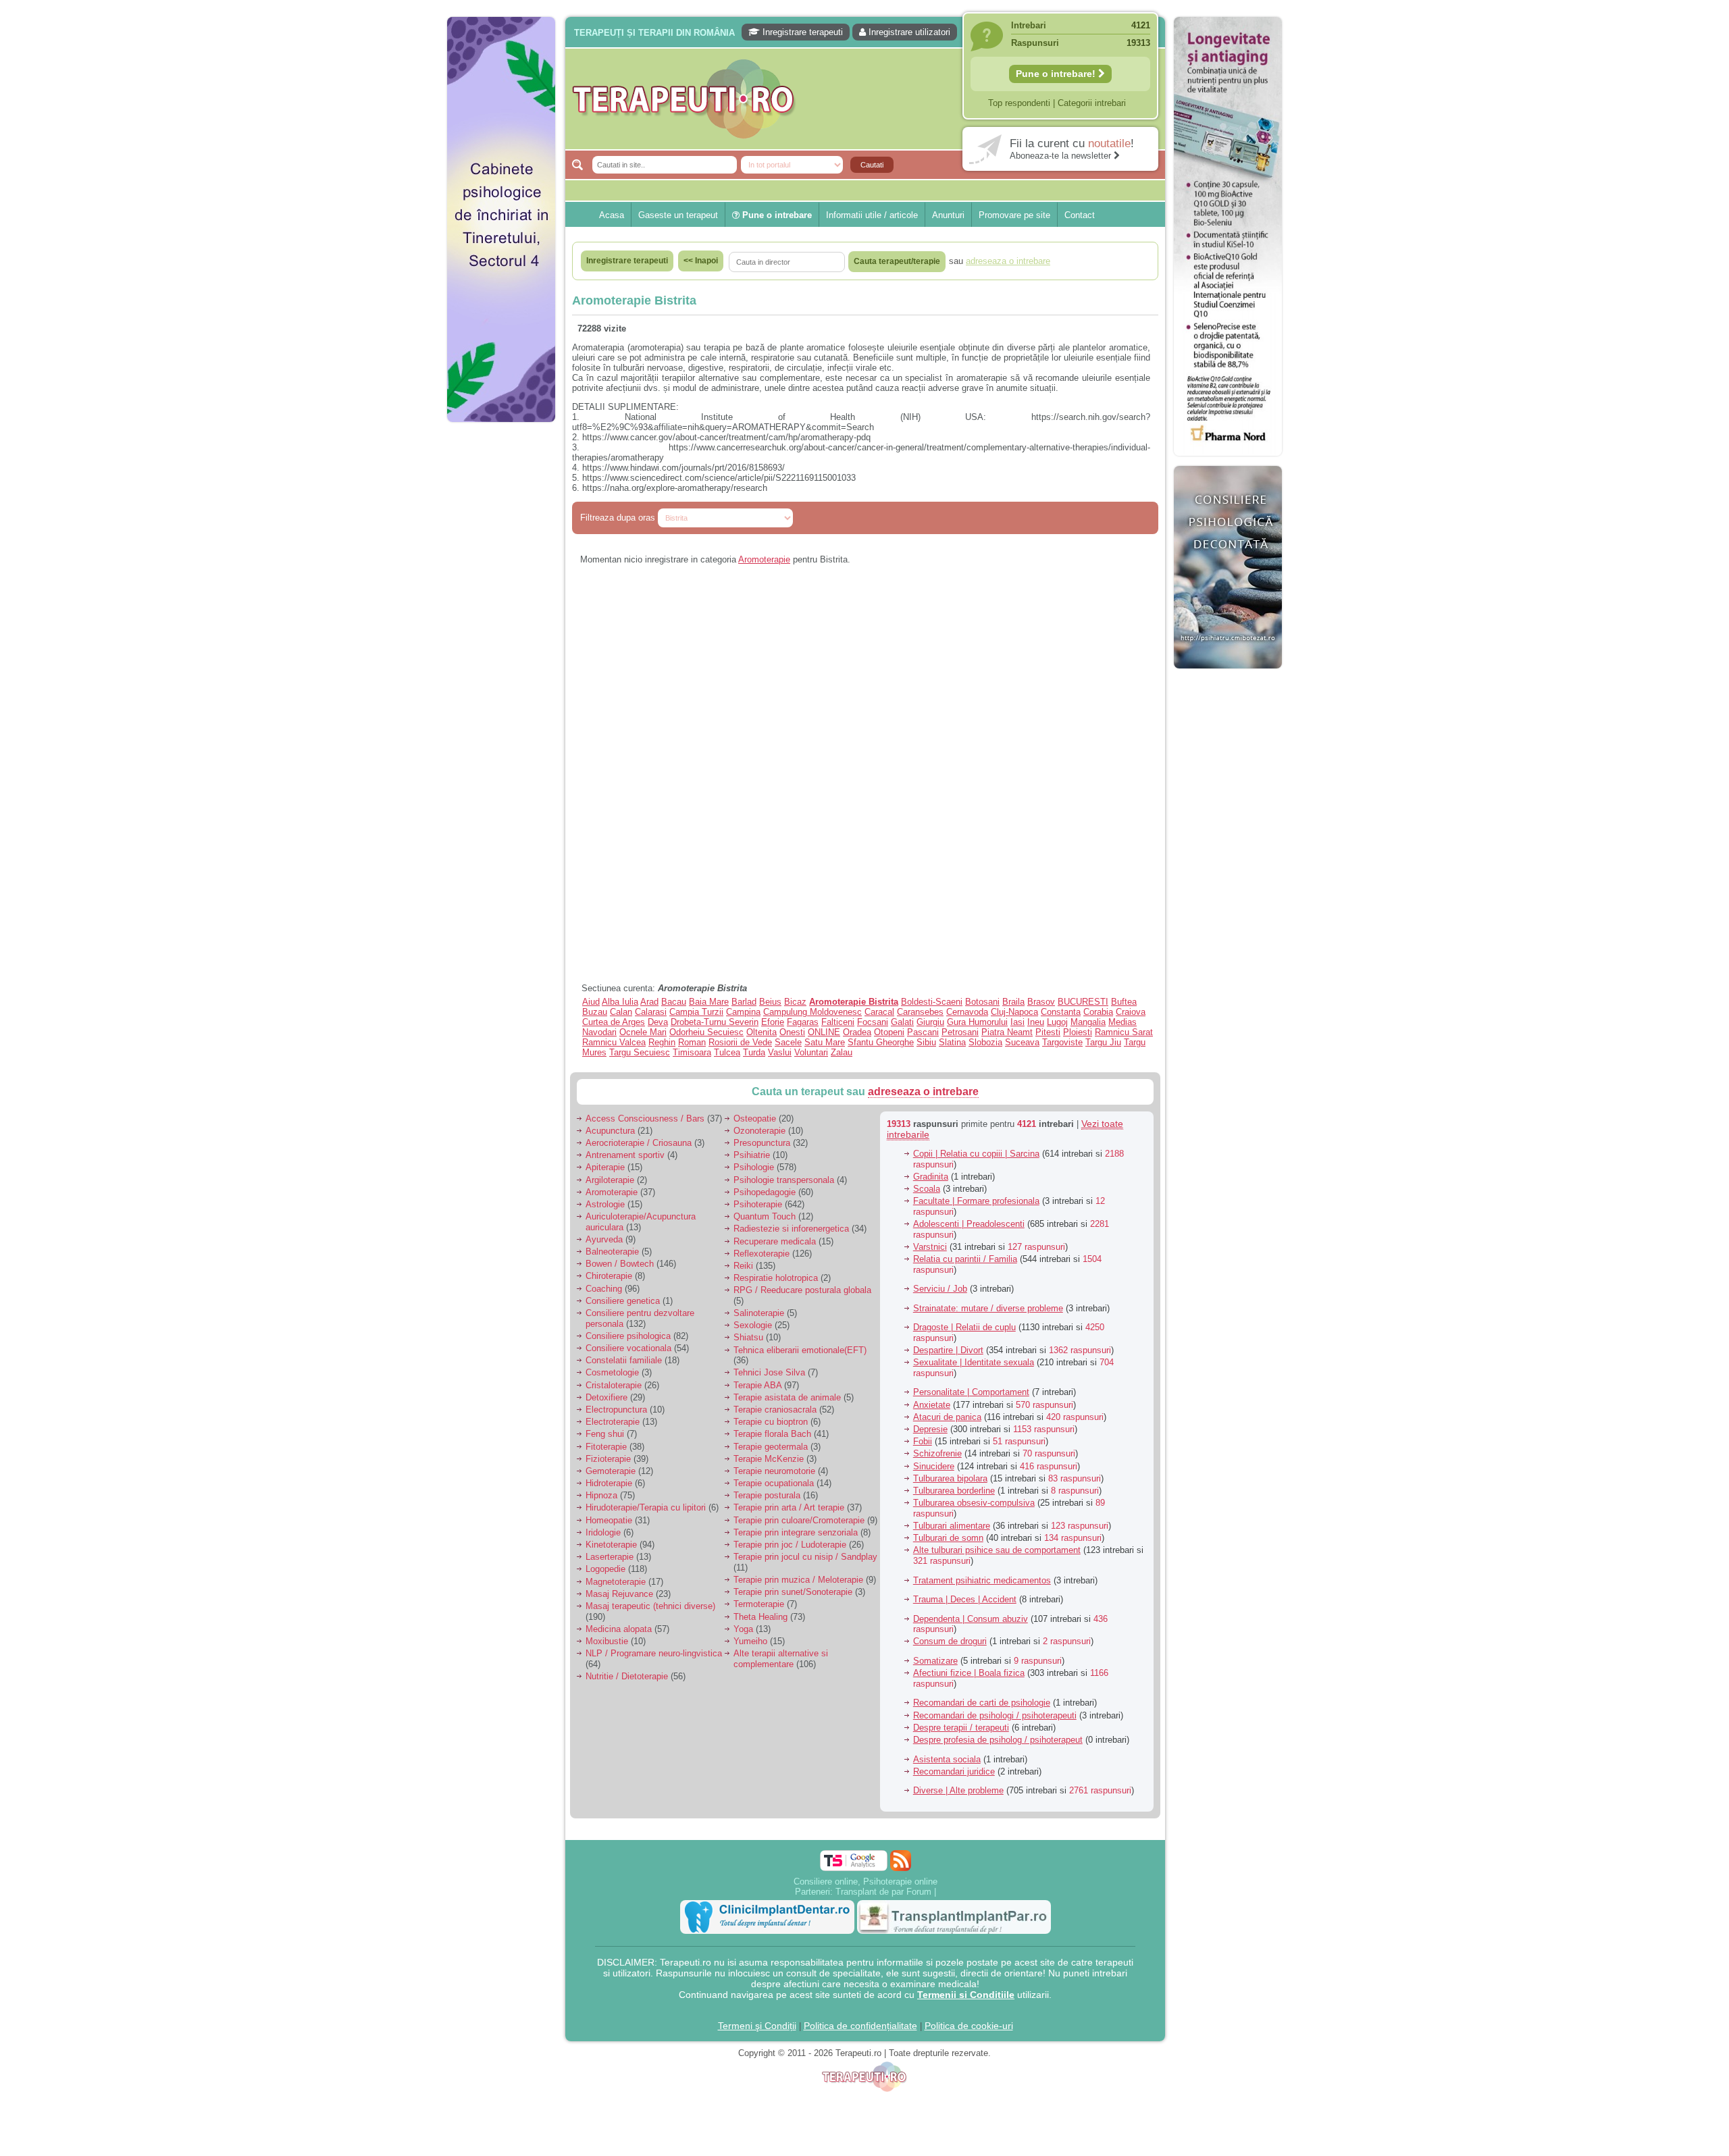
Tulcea (727, 1052)
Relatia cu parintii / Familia (965, 1259)
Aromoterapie (764, 559)
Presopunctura (762, 1143)
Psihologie (754, 1167)
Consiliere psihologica (628, 1336)
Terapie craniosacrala (775, 1410)
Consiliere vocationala (628, 1348)
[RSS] (901, 1861)
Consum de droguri (950, 1641)
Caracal (879, 1012)
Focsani (873, 1022)
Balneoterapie (612, 1252)
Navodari (599, 1032)
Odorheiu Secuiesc (706, 1032)
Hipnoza (601, 1495)
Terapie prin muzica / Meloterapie (798, 1580)
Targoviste (1062, 1042)
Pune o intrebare (776, 215)
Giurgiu (930, 1022)
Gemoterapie (611, 1471)
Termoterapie (759, 1604)
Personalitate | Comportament (971, 1392)
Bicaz (795, 1002)
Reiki (743, 1266)
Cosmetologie (612, 1372)
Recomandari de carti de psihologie (982, 1703)
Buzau (595, 1012)
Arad (649, 1002)
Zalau (842, 1052)
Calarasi (651, 1012)
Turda (754, 1052)
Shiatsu (748, 1337)
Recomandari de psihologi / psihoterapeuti (995, 1715)
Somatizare (935, 1661)
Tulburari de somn (948, 1538)
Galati (902, 1022)
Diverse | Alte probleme (958, 1790)
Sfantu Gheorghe (881, 1042)
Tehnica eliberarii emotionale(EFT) (800, 1350)
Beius (770, 1002)
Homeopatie (609, 1520)
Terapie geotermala (771, 1447)
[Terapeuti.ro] (869, 99)
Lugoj (1057, 1022)
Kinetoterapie (611, 1545)
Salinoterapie (759, 1313)
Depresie (930, 1429)
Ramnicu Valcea (614, 1042)
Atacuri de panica (947, 1417)
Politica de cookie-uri (969, 2026)
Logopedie (605, 1569)
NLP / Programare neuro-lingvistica (654, 1653)
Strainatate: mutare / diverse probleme (988, 1308)
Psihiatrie (752, 1155)
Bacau (674, 1002)
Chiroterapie (609, 1276)
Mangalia (1088, 1022)
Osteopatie (755, 1119)
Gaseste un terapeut (678, 215)
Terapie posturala (767, 1495)
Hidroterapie (609, 1483)
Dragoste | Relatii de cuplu (964, 1327)
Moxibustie (607, 1641)
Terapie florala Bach (772, 1434)
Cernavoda (967, 1012)
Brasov (1041, 1002)
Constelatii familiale (624, 1360)
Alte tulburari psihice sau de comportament (997, 1550)
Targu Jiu (1103, 1042)
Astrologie (605, 1204)
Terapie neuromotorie (774, 1471)
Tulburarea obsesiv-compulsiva (974, 1503)
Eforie (773, 1022)
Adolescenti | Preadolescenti (969, 1224)
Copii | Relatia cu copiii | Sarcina (976, 1154)
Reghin (662, 1042)
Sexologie (753, 1325)
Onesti (792, 1032)
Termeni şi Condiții (757, 2026)
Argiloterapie (610, 1180)
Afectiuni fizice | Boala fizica (969, 1673)
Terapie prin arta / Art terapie (789, 1507)
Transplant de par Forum (883, 1892)
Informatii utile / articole (872, 215)
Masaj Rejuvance (619, 1594)
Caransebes (920, 1012)
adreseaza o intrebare (923, 1092)
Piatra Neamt (1007, 1032)
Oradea (857, 1032)
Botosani (982, 1002)
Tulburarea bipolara (950, 1478)
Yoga (743, 1629)
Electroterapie (613, 1422)
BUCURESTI (1083, 1002)
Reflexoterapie (762, 1254)
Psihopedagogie (765, 1192)
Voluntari (811, 1052)
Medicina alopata (619, 1629)
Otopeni (889, 1032)
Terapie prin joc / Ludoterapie (790, 1545)
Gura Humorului (977, 1022)
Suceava (1022, 1042)
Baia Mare (709, 1002)
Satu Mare (825, 1042)
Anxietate (932, 1405)
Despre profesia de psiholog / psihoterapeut (998, 1740)
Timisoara (692, 1052)
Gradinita (931, 1177)
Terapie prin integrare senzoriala (796, 1532)
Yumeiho (750, 1641)
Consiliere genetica (623, 1301)
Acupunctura (610, 1131)
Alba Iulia (620, 1002)
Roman (692, 1042)
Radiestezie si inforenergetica (791, 1229)
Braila (1013, 1002)
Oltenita (762, 1032)
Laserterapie (610, 1557)
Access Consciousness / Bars (645, 1119)
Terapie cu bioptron (771, 1422)
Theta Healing (760, 1617)
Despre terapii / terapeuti (961, 1728)
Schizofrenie (937, 1453)
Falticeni (838, 1022)
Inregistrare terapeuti (801, 32)
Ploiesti (1078, 1032)
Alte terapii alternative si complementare (781, 1659)
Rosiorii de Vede (740, 1042)
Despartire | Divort (948, 1350)
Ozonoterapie (759, 1131)
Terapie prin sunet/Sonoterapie (793, 1592)
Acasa (612, 215)
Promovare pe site (1014, 215)
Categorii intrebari (1092, 103)
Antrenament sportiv (625, 1155)
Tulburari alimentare (952, 1526)
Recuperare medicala (775, 1241)
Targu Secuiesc (640, 1052)
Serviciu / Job (940, 1289)
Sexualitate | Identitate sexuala (974, 1362)
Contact (1080, 215)
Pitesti (1048, 1032)
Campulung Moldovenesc (812, 1012)
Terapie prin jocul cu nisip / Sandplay (805, 1557)
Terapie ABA (757, 1385)
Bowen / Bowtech (620, 1264)
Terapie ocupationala (774, 1483)
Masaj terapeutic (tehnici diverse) (650, 1606)
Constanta (1061, 1012)
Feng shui (605, 1434)
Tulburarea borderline (954, 1491)
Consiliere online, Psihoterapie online (866, 1882)
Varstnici (930, 1247)
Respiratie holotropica (776, 1278)
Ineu (1036, 1022)
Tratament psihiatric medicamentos (982, 1580)
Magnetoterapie (616, 1582)
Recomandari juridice (954, 1771)
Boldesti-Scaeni (932, 1002)
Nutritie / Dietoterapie (627, 1676)
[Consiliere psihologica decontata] (1228, 676)
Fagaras (803, 1022)
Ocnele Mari (643, 1032)
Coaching (604, 1289)
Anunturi (948, 215)
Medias (1122, 1022)
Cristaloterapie (614, 1385)
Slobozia (985, 1042)
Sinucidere (934, 1466)
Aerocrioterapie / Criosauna (639, 1143)
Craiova (1131, 1012)
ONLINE (824, 1032)
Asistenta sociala (947, 1759)
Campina (743, 1012)
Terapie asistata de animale (787, 1397)
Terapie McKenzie (769, 1459)
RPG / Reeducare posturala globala (802, 1290)
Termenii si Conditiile (966, 1995)
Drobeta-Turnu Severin (715, 1022)
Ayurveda (604, 1239)
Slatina (952, 1042)
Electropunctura (616, 1410)
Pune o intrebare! (1057, 74)
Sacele (788, 1042)
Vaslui (780, 1052)
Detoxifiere (607, 1397)
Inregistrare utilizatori (908, 32)
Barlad (744, 1002)
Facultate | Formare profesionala (976, 1201)
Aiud (591, 1002)
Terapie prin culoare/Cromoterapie (799, 1520)
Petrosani (960, 1032)
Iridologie (603, 1532)
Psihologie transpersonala (784, 1180)
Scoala (927, 1189)
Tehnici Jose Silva (769, 1372)
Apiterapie (605, 1167)
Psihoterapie (758, 1204)
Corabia (1098, 1012)
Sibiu (926, 1042)
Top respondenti (1019, 103)
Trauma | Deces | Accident (965, 1599)
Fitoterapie (606, 1447)
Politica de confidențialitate (860, 2026)
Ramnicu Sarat (1124, 1032)
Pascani (923, 1032)
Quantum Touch (765, 1216)
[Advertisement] (501, 635)
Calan (621, 1012)
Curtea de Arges (614, 1022)
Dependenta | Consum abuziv (971, 1619)
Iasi (1017, 1022)
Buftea (1124, 1002)
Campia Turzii (696, 1012)
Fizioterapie (608, 1459)
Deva (658, 1022)
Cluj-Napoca (1014, 1012)
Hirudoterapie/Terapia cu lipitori (646, 1507)
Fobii (923, 1441)
